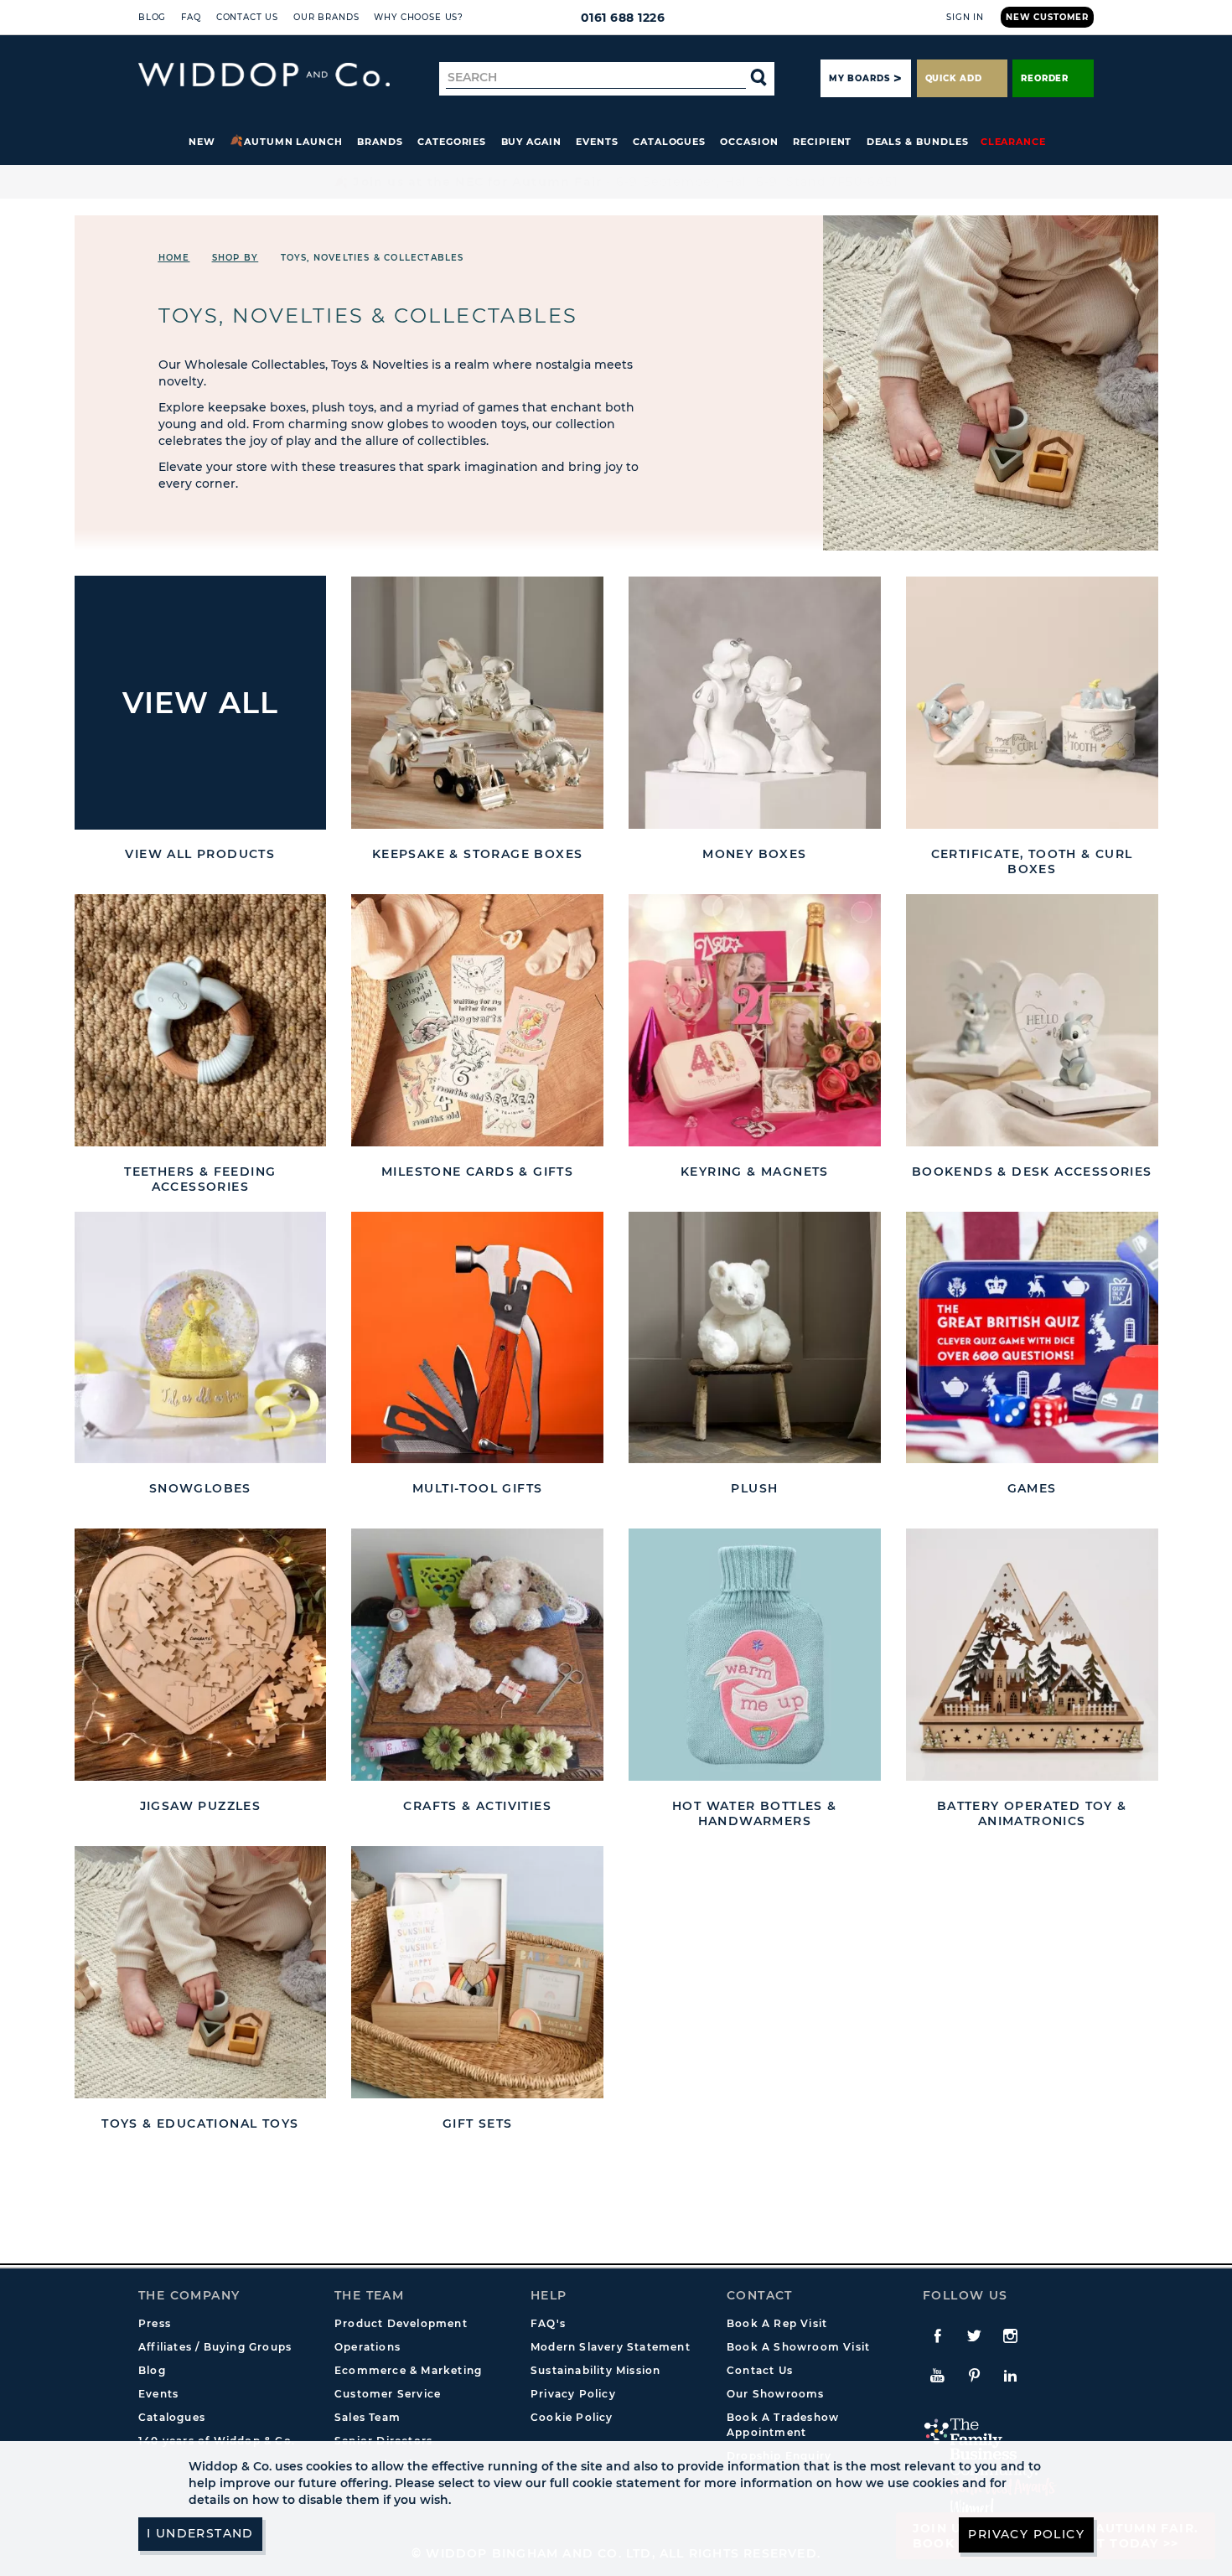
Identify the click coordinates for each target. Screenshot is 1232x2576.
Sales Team (368, 2417)
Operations (368, 2347)
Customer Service (388, 2394)
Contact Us (247, 17)
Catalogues (669, 142)
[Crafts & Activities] (477, 1655)
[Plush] (755, 1338)
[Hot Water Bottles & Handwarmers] (755, 1655)
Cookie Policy (572, 2417)
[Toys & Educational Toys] (201, 1972)
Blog (152, 17)
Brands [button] (380, 142)
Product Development (401, 2323)
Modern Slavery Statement (611, 2347)
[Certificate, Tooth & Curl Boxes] (1032, 703)
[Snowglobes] (201, 1338)
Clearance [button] (1013, 142)
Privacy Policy (573, 2394)
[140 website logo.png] (264, 75)
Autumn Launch (293, 142)
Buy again (531, 142)
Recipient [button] (822, 142)
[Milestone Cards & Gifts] (477, 1020)
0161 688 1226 (623, 18)
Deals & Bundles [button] (918, 142)
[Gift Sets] (477, 1972)
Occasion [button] (749, 142)
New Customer (1047, 17)
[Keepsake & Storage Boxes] (477, 703)
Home (174, 258)
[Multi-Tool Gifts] (477, 1338)
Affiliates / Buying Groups (215, 2347)
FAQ (191, 17)
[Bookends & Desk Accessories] (1032, 1020)
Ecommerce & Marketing (408, 2370)
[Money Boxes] (755, 703)
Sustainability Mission (595, 2370)
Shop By (235, 258)
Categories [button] (452, 142)
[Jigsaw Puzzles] (201, 1655)
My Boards (859, 78)
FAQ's (548, 2323)
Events (597, 142)
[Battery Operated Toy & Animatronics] (1032, 1655)
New (202, 142)
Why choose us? (419, 17)
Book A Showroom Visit (798, 2347)
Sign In (965, 17)
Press (155, 2323)
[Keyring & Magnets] (755, 1020)
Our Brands (326, 17)
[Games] (1032, 1338)
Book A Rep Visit (777, 2323)
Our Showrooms (776, 2394)
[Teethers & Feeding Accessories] (201, 1020)
